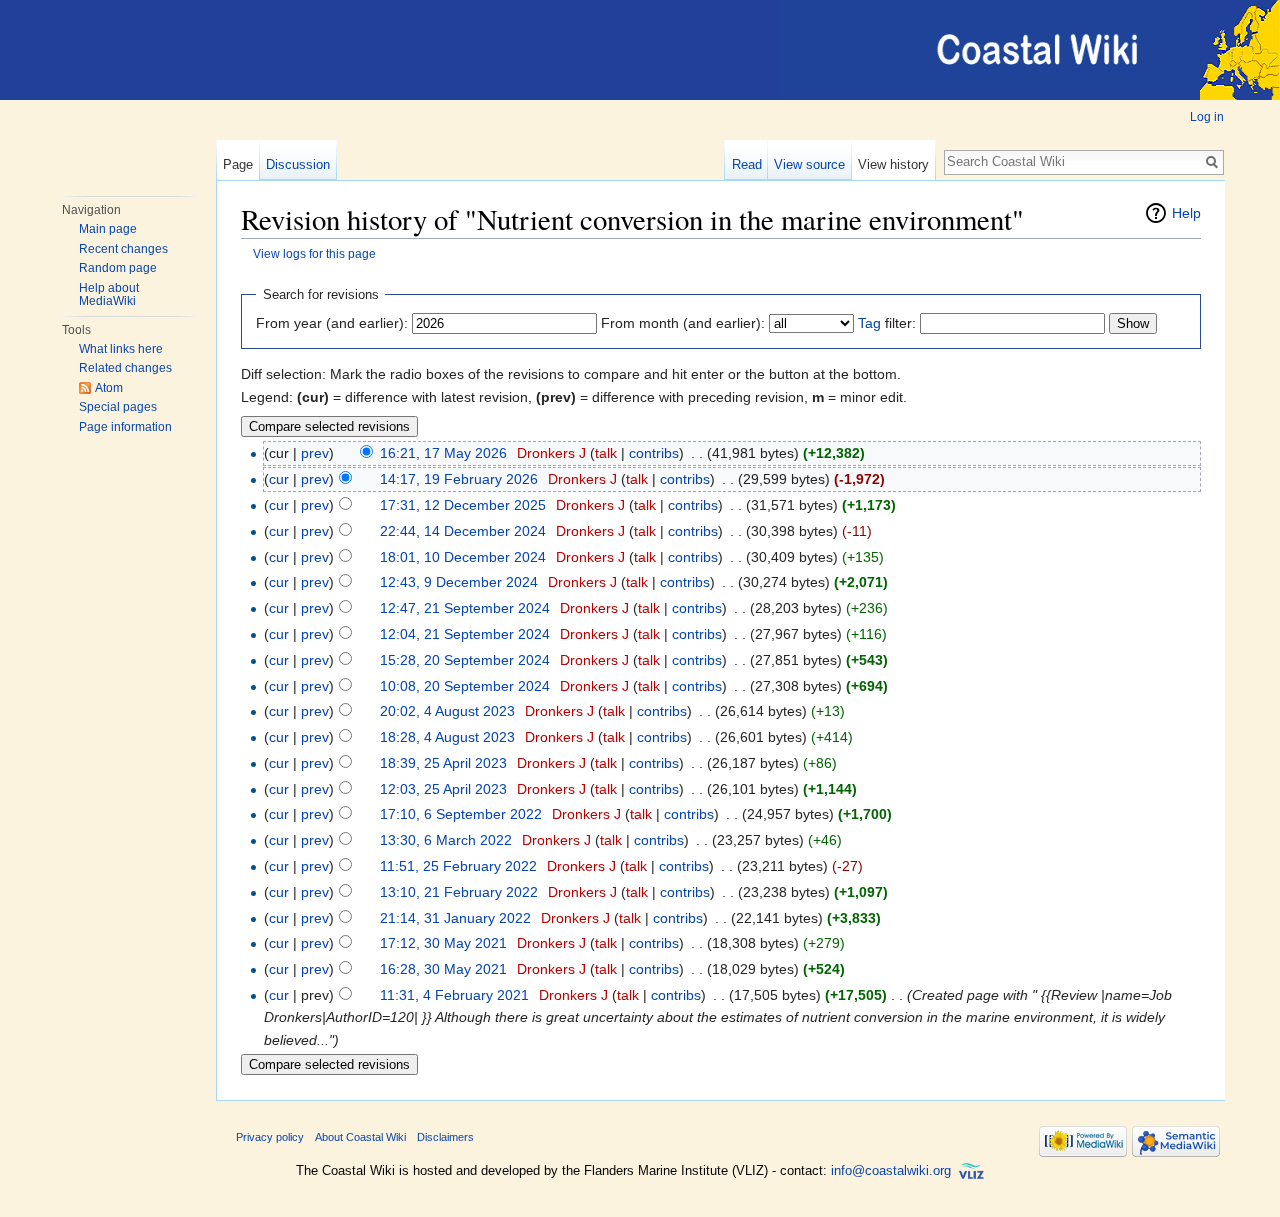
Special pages (118, 407)
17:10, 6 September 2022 (461, 814)
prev (315, 453)
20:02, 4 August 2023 (447, 711)
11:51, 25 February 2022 (458, 866)
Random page (118, 268)
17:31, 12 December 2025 (463, 505)
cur (279, 479)
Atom (109, 388)
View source (809, 164)
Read (747, 164)
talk (606, 453)
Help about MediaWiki (109, 295)
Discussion (298, 164)
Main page (108, 229)
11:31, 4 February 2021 (454, 995)
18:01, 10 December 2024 (463, 557)
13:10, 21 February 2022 (459, 892)
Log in (1207, 117)
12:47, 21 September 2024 (465, 608)
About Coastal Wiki (360, 1137)
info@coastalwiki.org (891, 1170)
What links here (121, 349)
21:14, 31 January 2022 (455, 918)
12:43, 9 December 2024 (459, 582)
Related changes (125, 368)
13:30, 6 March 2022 (446, 840)
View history (893, 164)
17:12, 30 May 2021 (443, 943)
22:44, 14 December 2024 (463, 531)
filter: (887, 323)
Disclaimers (445, 1137)
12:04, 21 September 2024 (465, 634)
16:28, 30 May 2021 (443, 969)
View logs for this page (314, 253)
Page (238, 164)
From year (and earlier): (332, 323)
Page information (125, 427)
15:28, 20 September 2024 (465, 660)
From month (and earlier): (683, 323)
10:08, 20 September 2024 (465, 686)
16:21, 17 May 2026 (443, 453)
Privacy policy (270, 1137)
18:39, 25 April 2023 (443, 763)
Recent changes (123, 249)
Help (1186, 213)
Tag (869, 323)
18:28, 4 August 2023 (447, 737)
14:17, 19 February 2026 (459, 479)
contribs (654, 453)
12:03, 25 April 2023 (443, 789)
